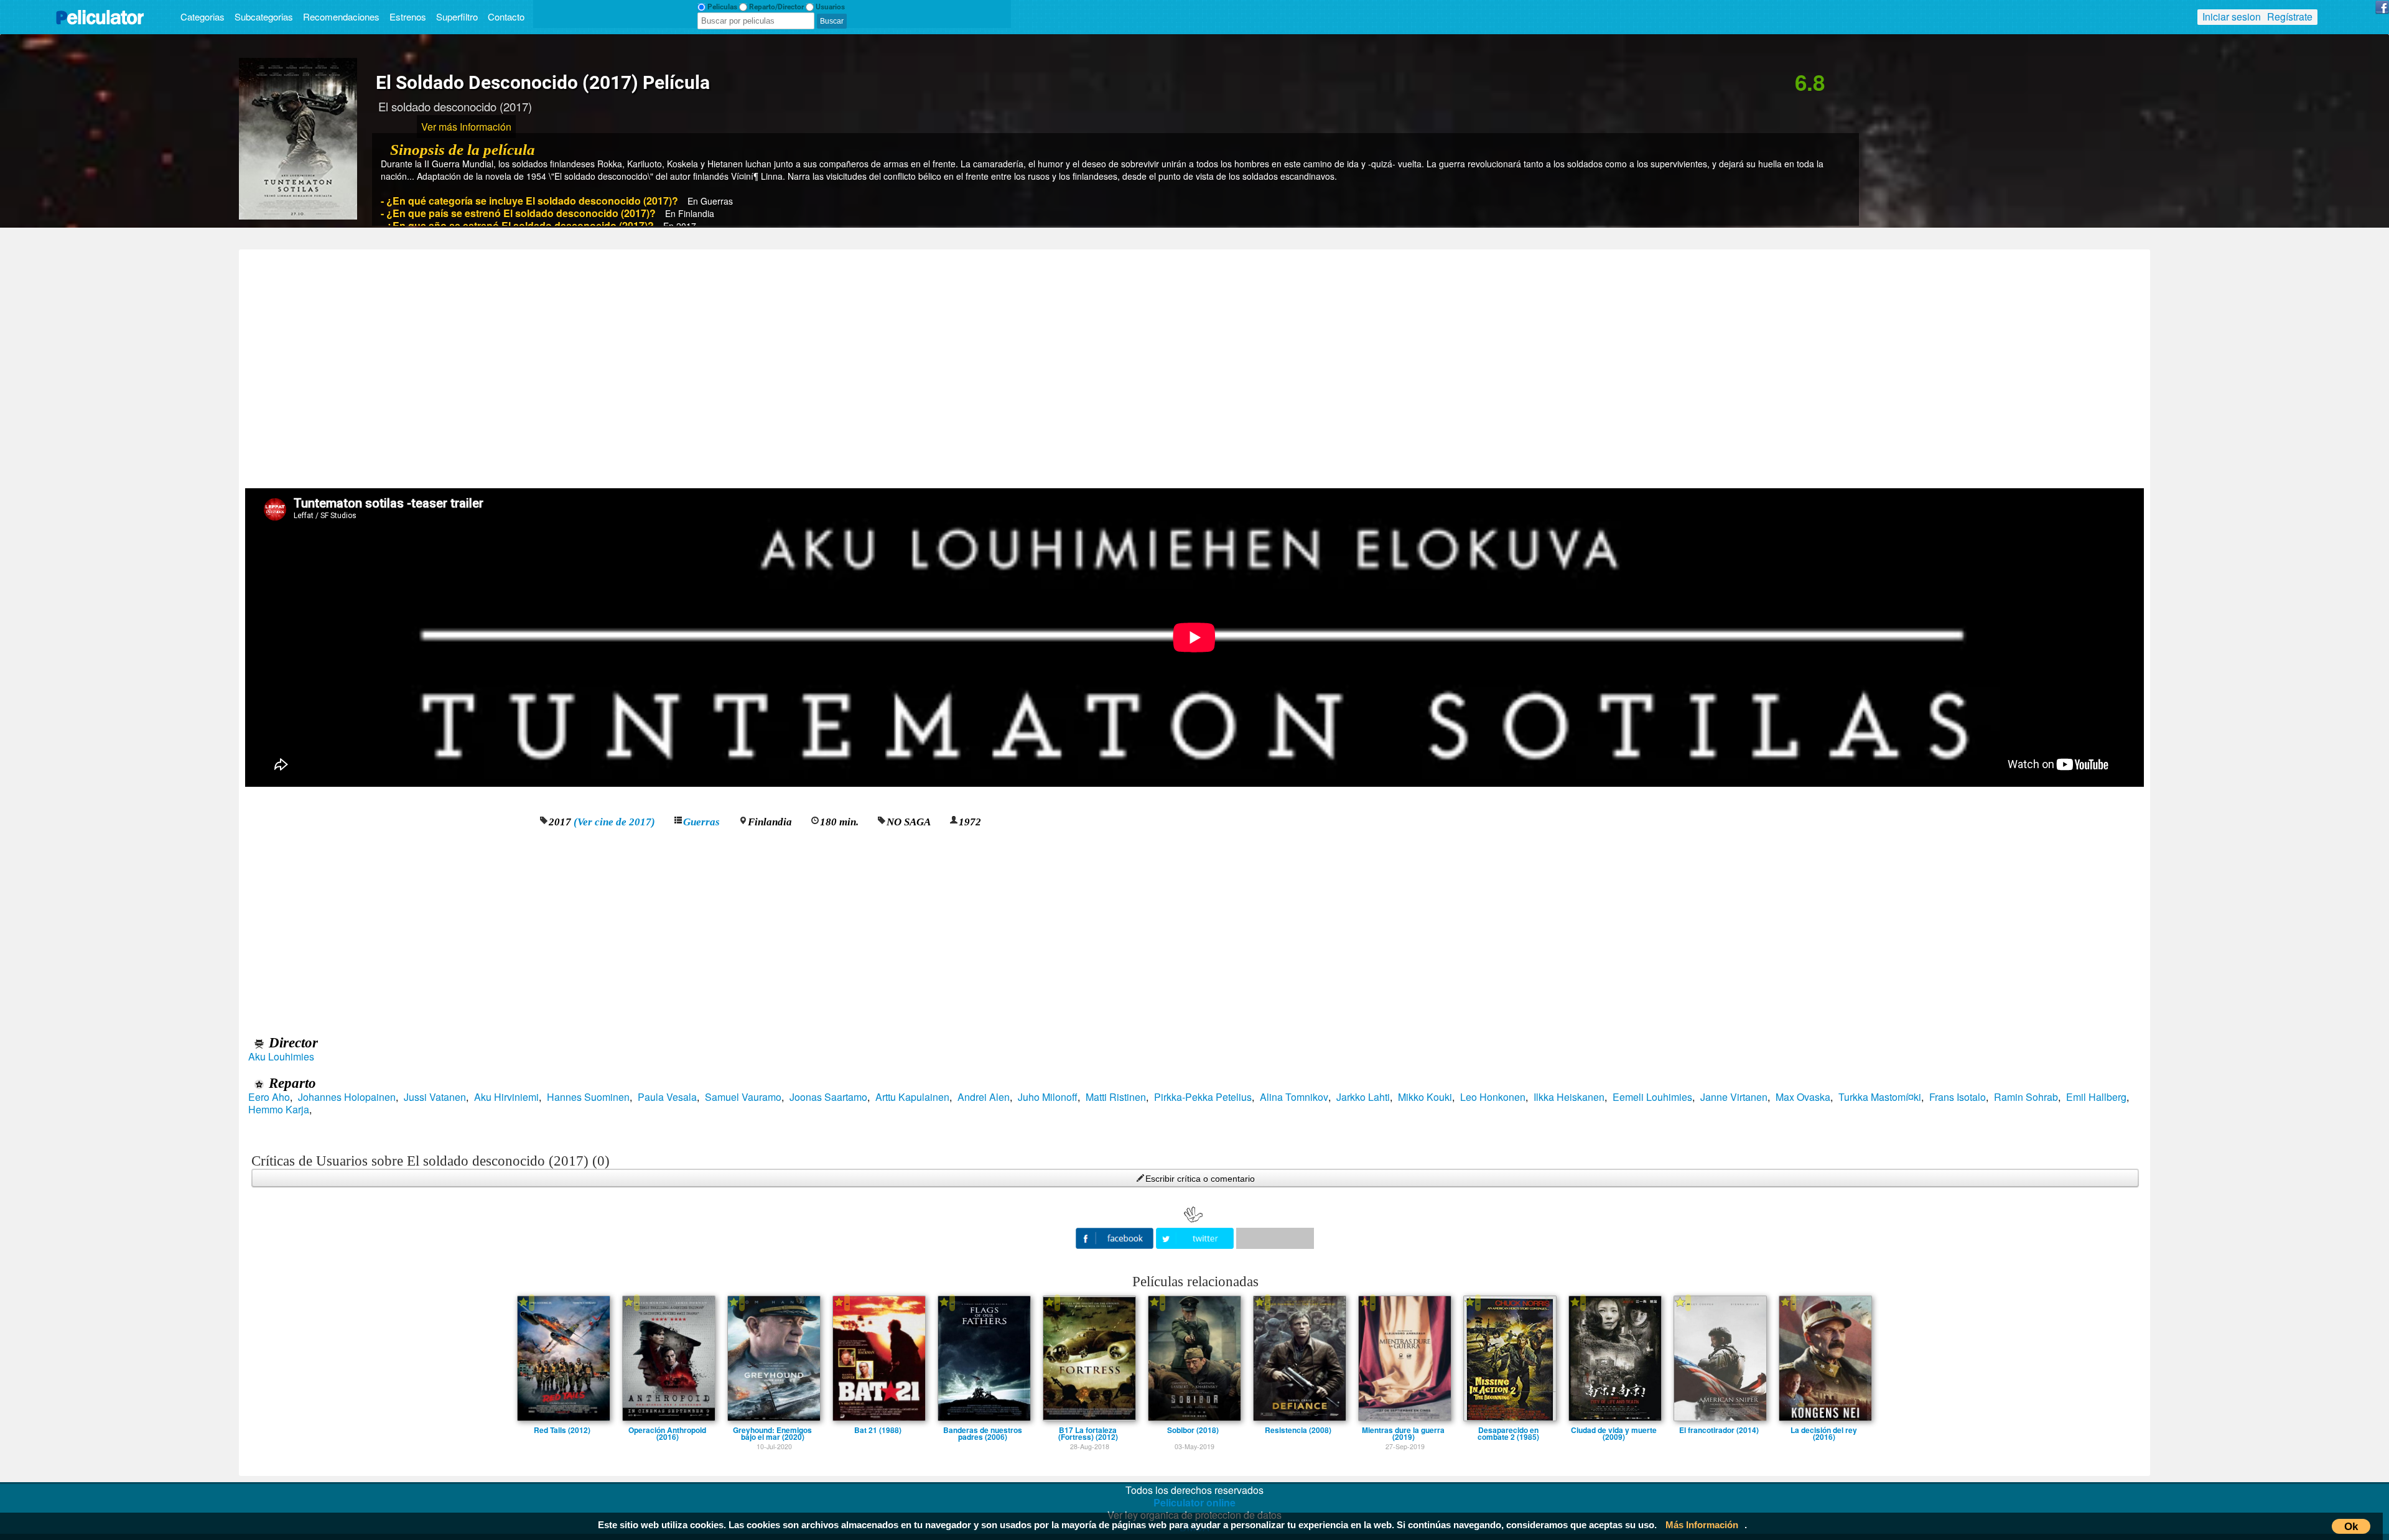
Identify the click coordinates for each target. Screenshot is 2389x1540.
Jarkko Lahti (1363, 1097)
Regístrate (2290, 16)
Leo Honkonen (1493, 1097)
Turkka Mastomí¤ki (1880, 1097)
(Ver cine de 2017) (614, 822)
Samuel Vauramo (743, 1097)
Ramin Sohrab (2026, 1097)
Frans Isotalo (1958, 1097)
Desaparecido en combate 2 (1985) (1508, 1430)
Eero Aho (269, 1097)
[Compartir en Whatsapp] (1275, 1238)
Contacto (506, 16)
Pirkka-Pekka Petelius (1203, 1097)
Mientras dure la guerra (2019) (1403, 1430)
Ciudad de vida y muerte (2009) (1614, 1430)
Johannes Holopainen (347, 1097)
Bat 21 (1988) (878, 1430)
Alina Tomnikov (1294, 1097)
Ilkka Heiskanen (1569, 1097)
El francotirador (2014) (1719, 1430)
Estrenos (408, 16)
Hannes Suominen (588, 1097)
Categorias (203, 16)
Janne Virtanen (1734, 1097)
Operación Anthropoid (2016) (667, 1430)
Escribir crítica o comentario (1200, 1179)
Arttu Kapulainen (912, 1097)
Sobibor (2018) (1193, 1430)
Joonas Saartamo (828, 1097)
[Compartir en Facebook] (1116, 1237)
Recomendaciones (341, 16)
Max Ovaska (1803, 1097)
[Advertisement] (1194, 364)
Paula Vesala (667, 1097)
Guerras (701, 822)
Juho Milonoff (1048, 1097)
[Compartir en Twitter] (1196, 1237)
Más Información (1702, 1525)
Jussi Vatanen (435, 1097)
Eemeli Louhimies (1652, 1097)
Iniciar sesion (2232, 16)
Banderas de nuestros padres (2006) (983, 1430)
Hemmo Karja (279, 1110)
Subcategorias (264, 16)
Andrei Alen (984, 1097)
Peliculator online (1194, 1502)
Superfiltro (457, 16)
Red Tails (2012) (562, 1430)
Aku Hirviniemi (506, 1097)
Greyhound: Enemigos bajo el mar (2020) (772, 1430)
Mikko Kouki (1425, 1097)
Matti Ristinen (1116, 1097)
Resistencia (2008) (1298, 1430)
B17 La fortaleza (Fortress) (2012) (1088, 1430)
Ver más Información (466, 127)
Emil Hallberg (2096, 1097)
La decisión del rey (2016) (1824, 1430)
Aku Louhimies (281, 1057)
